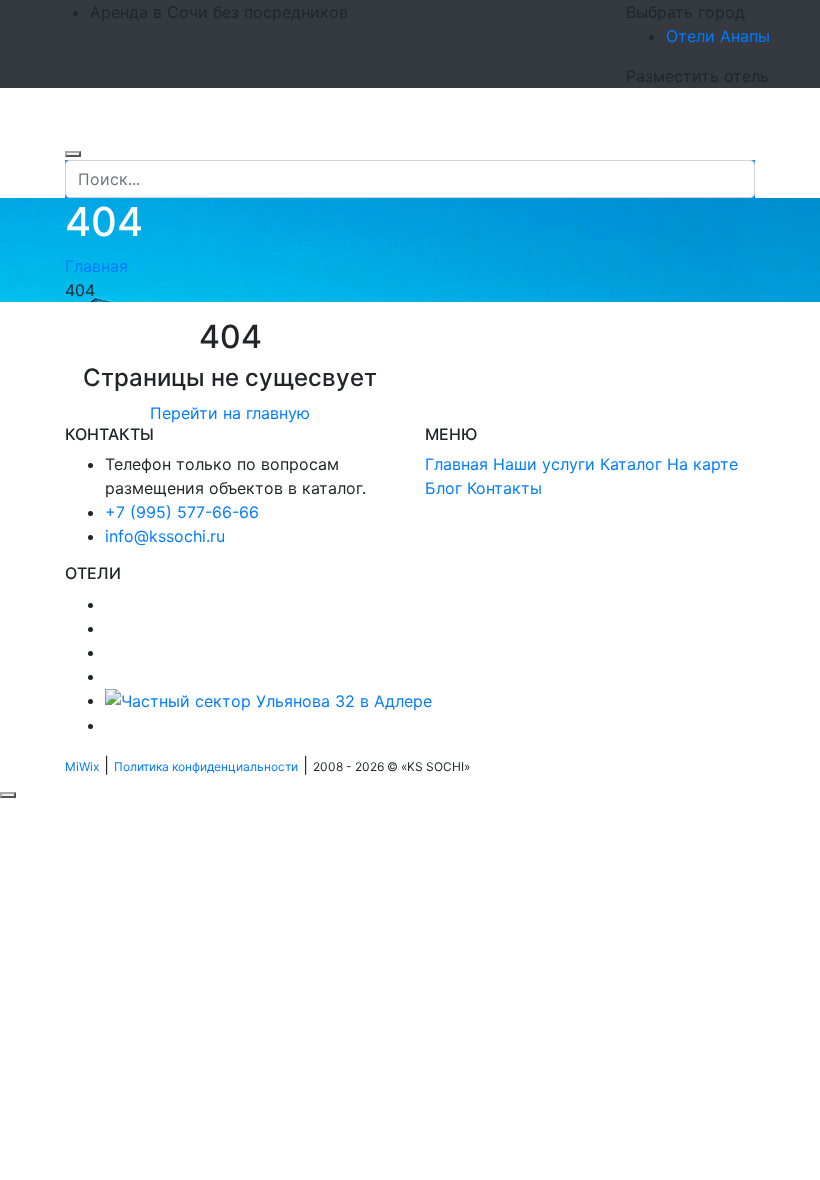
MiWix (82, 766)
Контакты (504, 488)
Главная (96, 266)
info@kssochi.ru (165, 536)
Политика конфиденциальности (206, 766)
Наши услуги (544, 464)
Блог (443, 488)
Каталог (631, 464)
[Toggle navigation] (78, 130)
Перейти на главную (230, 413)
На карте (702, 464)
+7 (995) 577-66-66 (182, 512)
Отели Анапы (718, 36)
